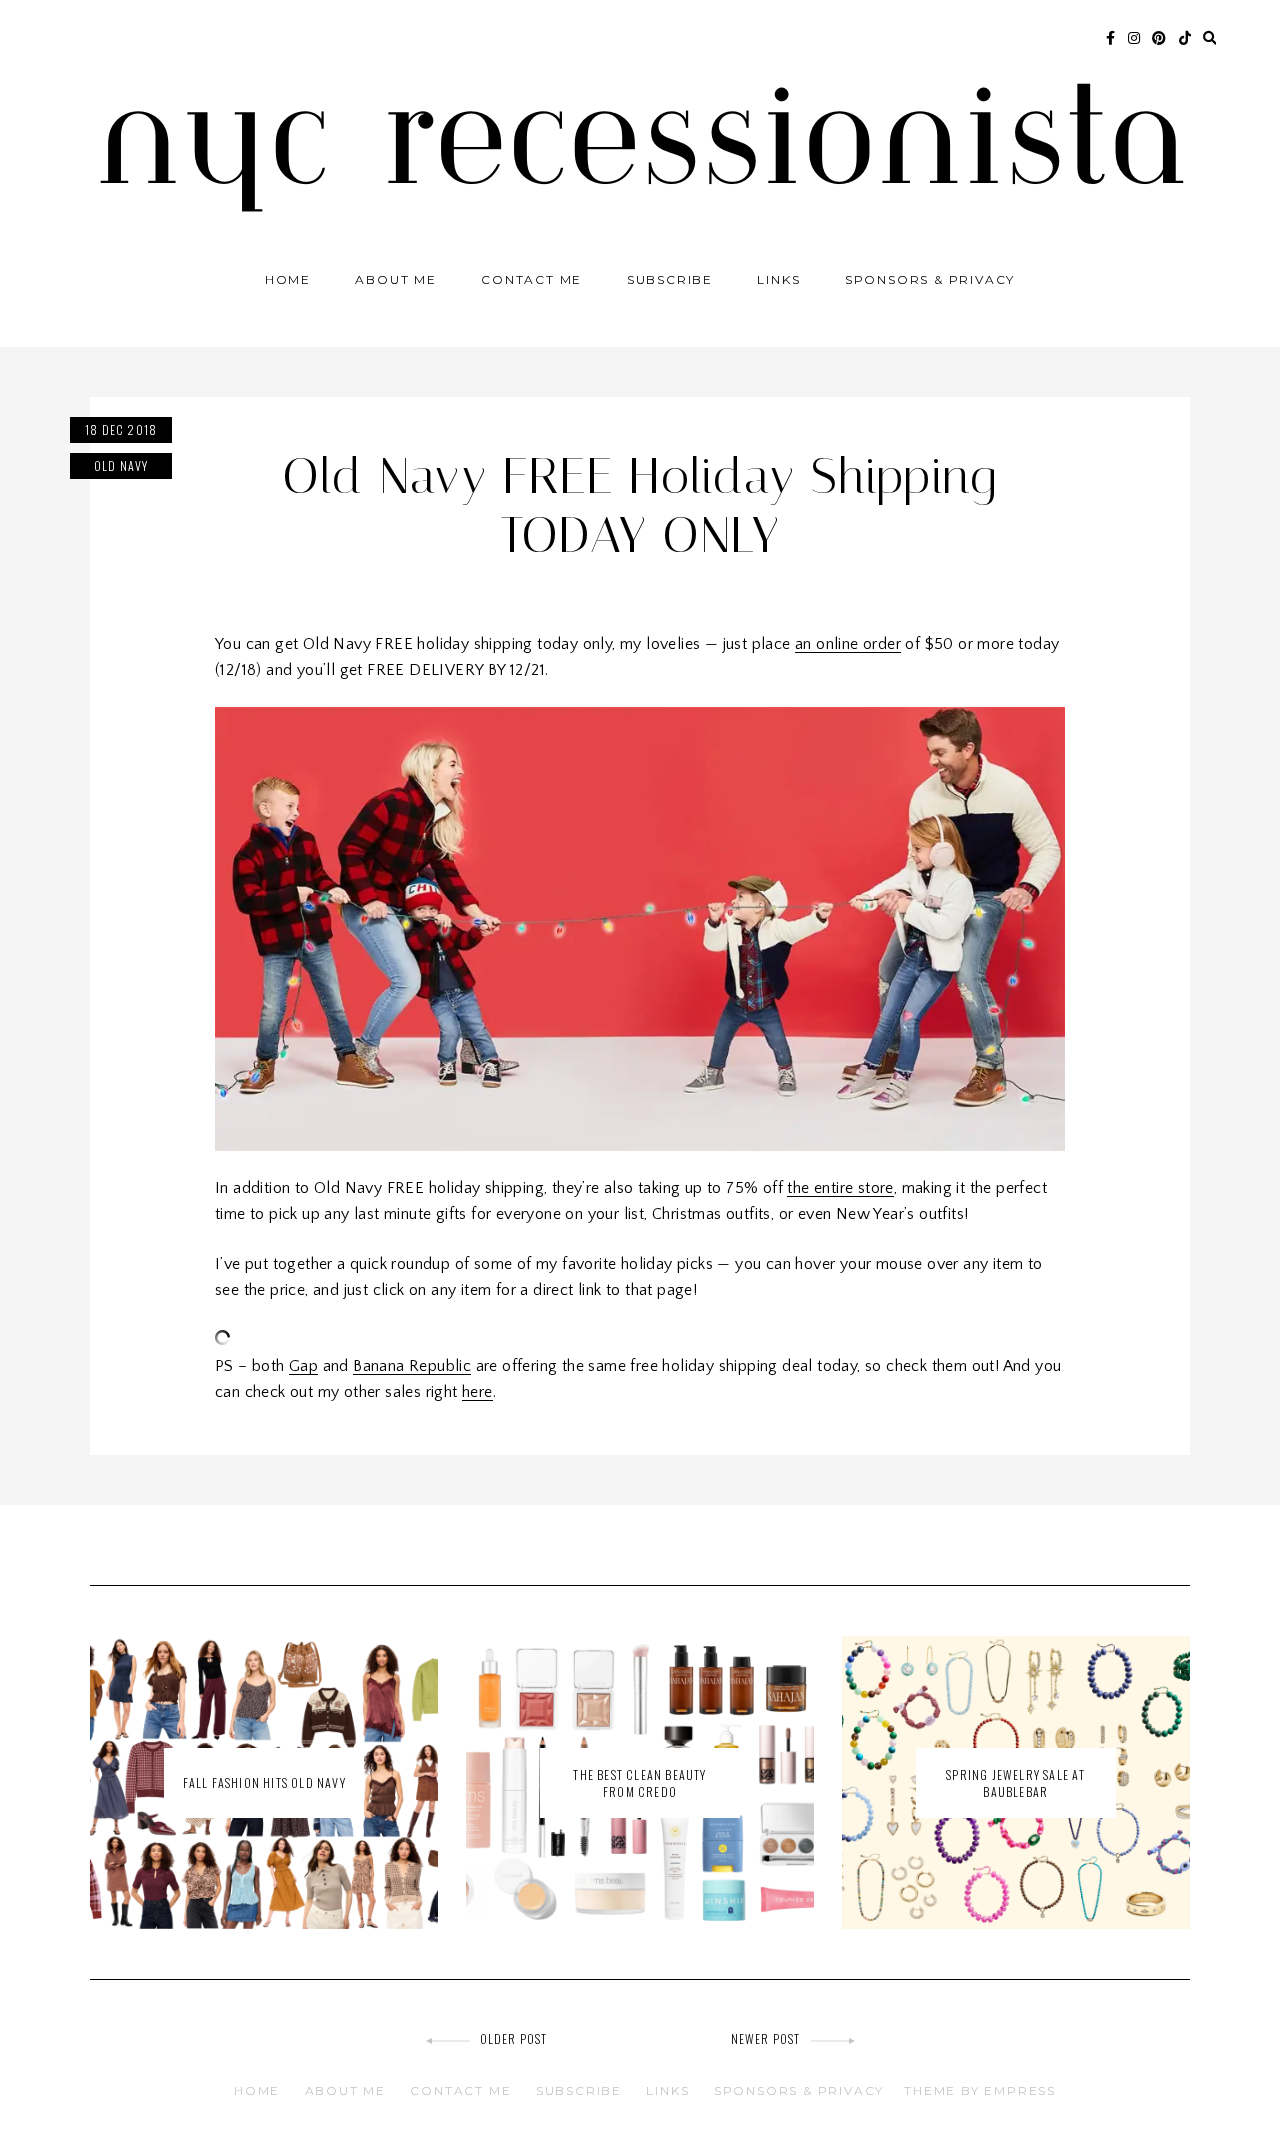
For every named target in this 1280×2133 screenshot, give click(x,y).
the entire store (840, 1188)
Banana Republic (412, 1366)
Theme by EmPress (980, 2090)
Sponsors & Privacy (930, 279)
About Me (395, 279)
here (477, 1392)
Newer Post (766, 2038)
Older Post (514, 2038)
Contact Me (531, 279)
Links (778, 279)
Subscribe (670, 279)
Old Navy (121, 465)
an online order (848, 644)
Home (288, 279)
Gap (303, 1366)
